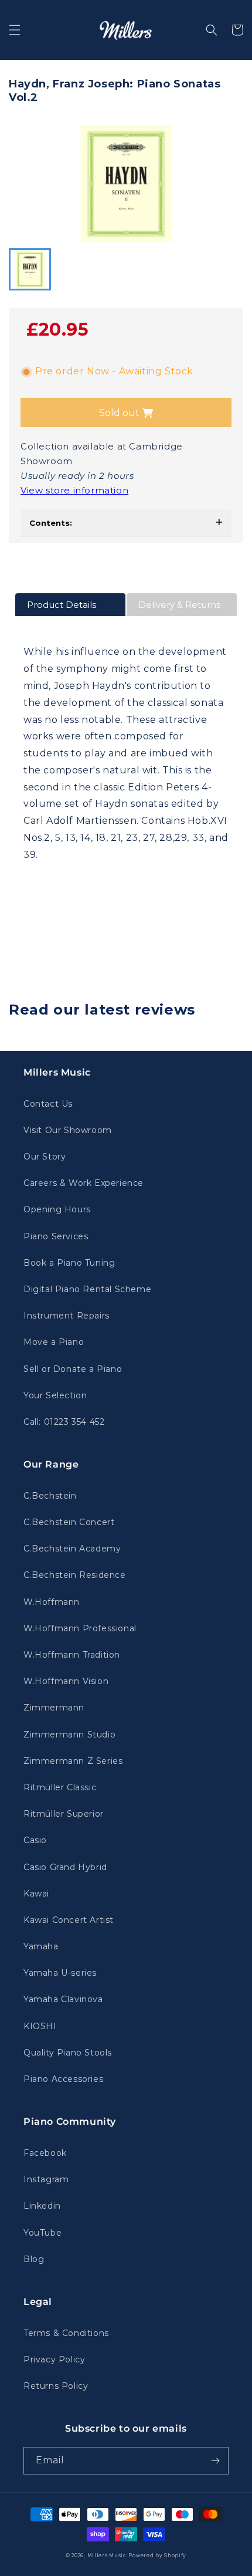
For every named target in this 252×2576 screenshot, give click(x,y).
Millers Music (107, 2555)
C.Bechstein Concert (69, 1522)
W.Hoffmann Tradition (72, 1655)
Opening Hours (57, 1209)
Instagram (46, 2179)
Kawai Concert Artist (69, 1920)
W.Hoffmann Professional (80, 1628)
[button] (15, 30)
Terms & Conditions (66, 2333)
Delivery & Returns (179, 605)
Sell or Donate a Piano (73, 1369)
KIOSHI (40, 2026)
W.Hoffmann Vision (66, 1681)
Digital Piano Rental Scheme (87, 1289)
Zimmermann (54, 1708)
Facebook (45, 2153)
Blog (34, 2259)
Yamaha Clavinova (63, 1999)
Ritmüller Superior (64, 1814)
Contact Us (48, 1104)
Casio (35, 1840)
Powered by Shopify (157, 2555)
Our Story (45, 1157)
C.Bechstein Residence (75, 1575)
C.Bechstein (50, 1496)
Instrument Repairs (67, 1316)
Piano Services (56, 1236)
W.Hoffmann (52, 1602)
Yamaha (41, 1946)
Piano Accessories (63, 2079)
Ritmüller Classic (60, 1787)
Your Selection (55, 1395)
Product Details (62, 605)
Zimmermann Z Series (73, 1761)
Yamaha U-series (60, 1973)
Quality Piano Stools (68, 2053)
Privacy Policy (54, 2359)
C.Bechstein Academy (72, 1549)
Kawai (36, 1894)
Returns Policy (56, 2386)
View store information (74, 490)
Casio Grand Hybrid (65, 1867)
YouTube (42, 2233)
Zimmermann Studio (69, 1735)
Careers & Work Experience (84, 1183)
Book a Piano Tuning (69, 1263)
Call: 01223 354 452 (64, 1422)
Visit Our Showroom (68, 1130)
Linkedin (42, 2206)
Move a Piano (54, 1342)
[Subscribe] (215, 2461)
